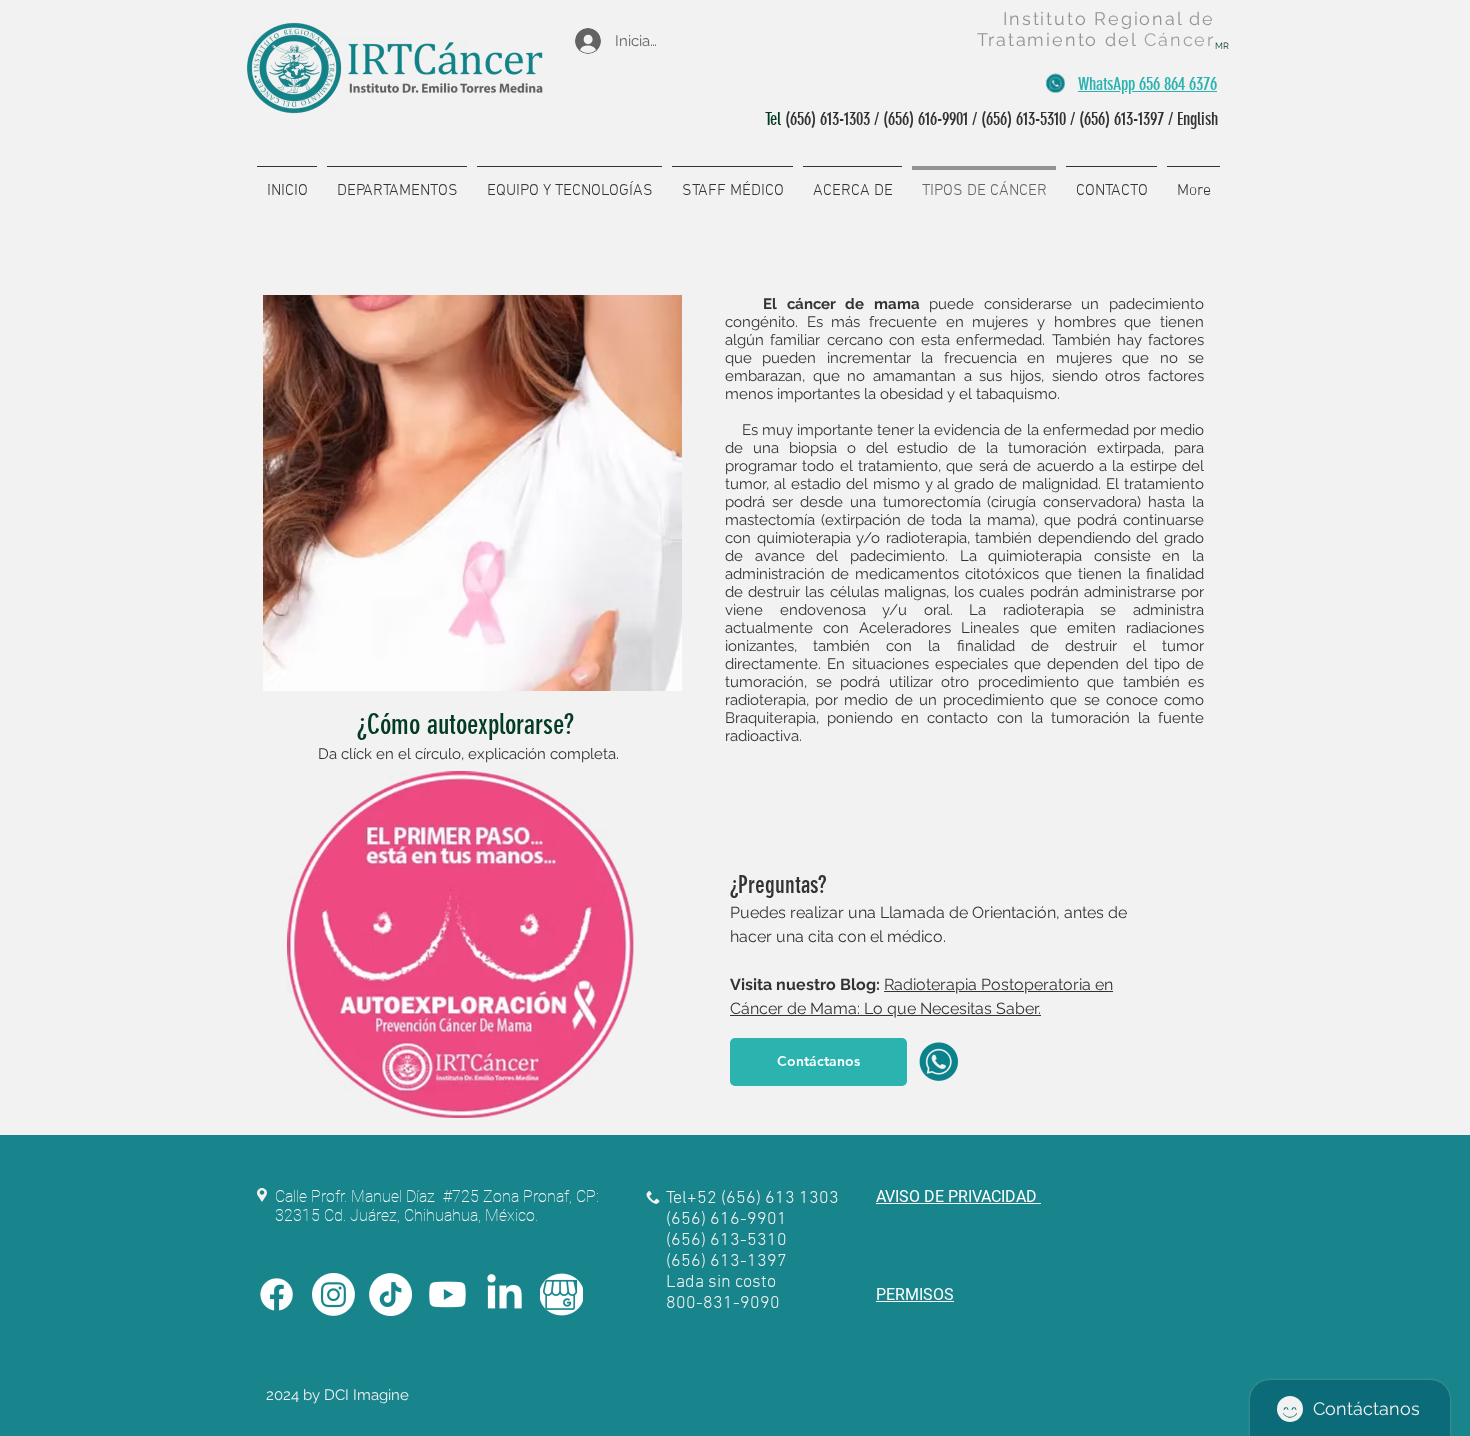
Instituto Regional (1096, 18)
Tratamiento (1041, 39)
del (1124, 39)
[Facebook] (276, 1294)
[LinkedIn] (504, 1294)
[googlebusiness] (561, 1294)
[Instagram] (333, 1294)
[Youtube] (447, 1294)
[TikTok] (390, 1294)
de (1202, 18)
